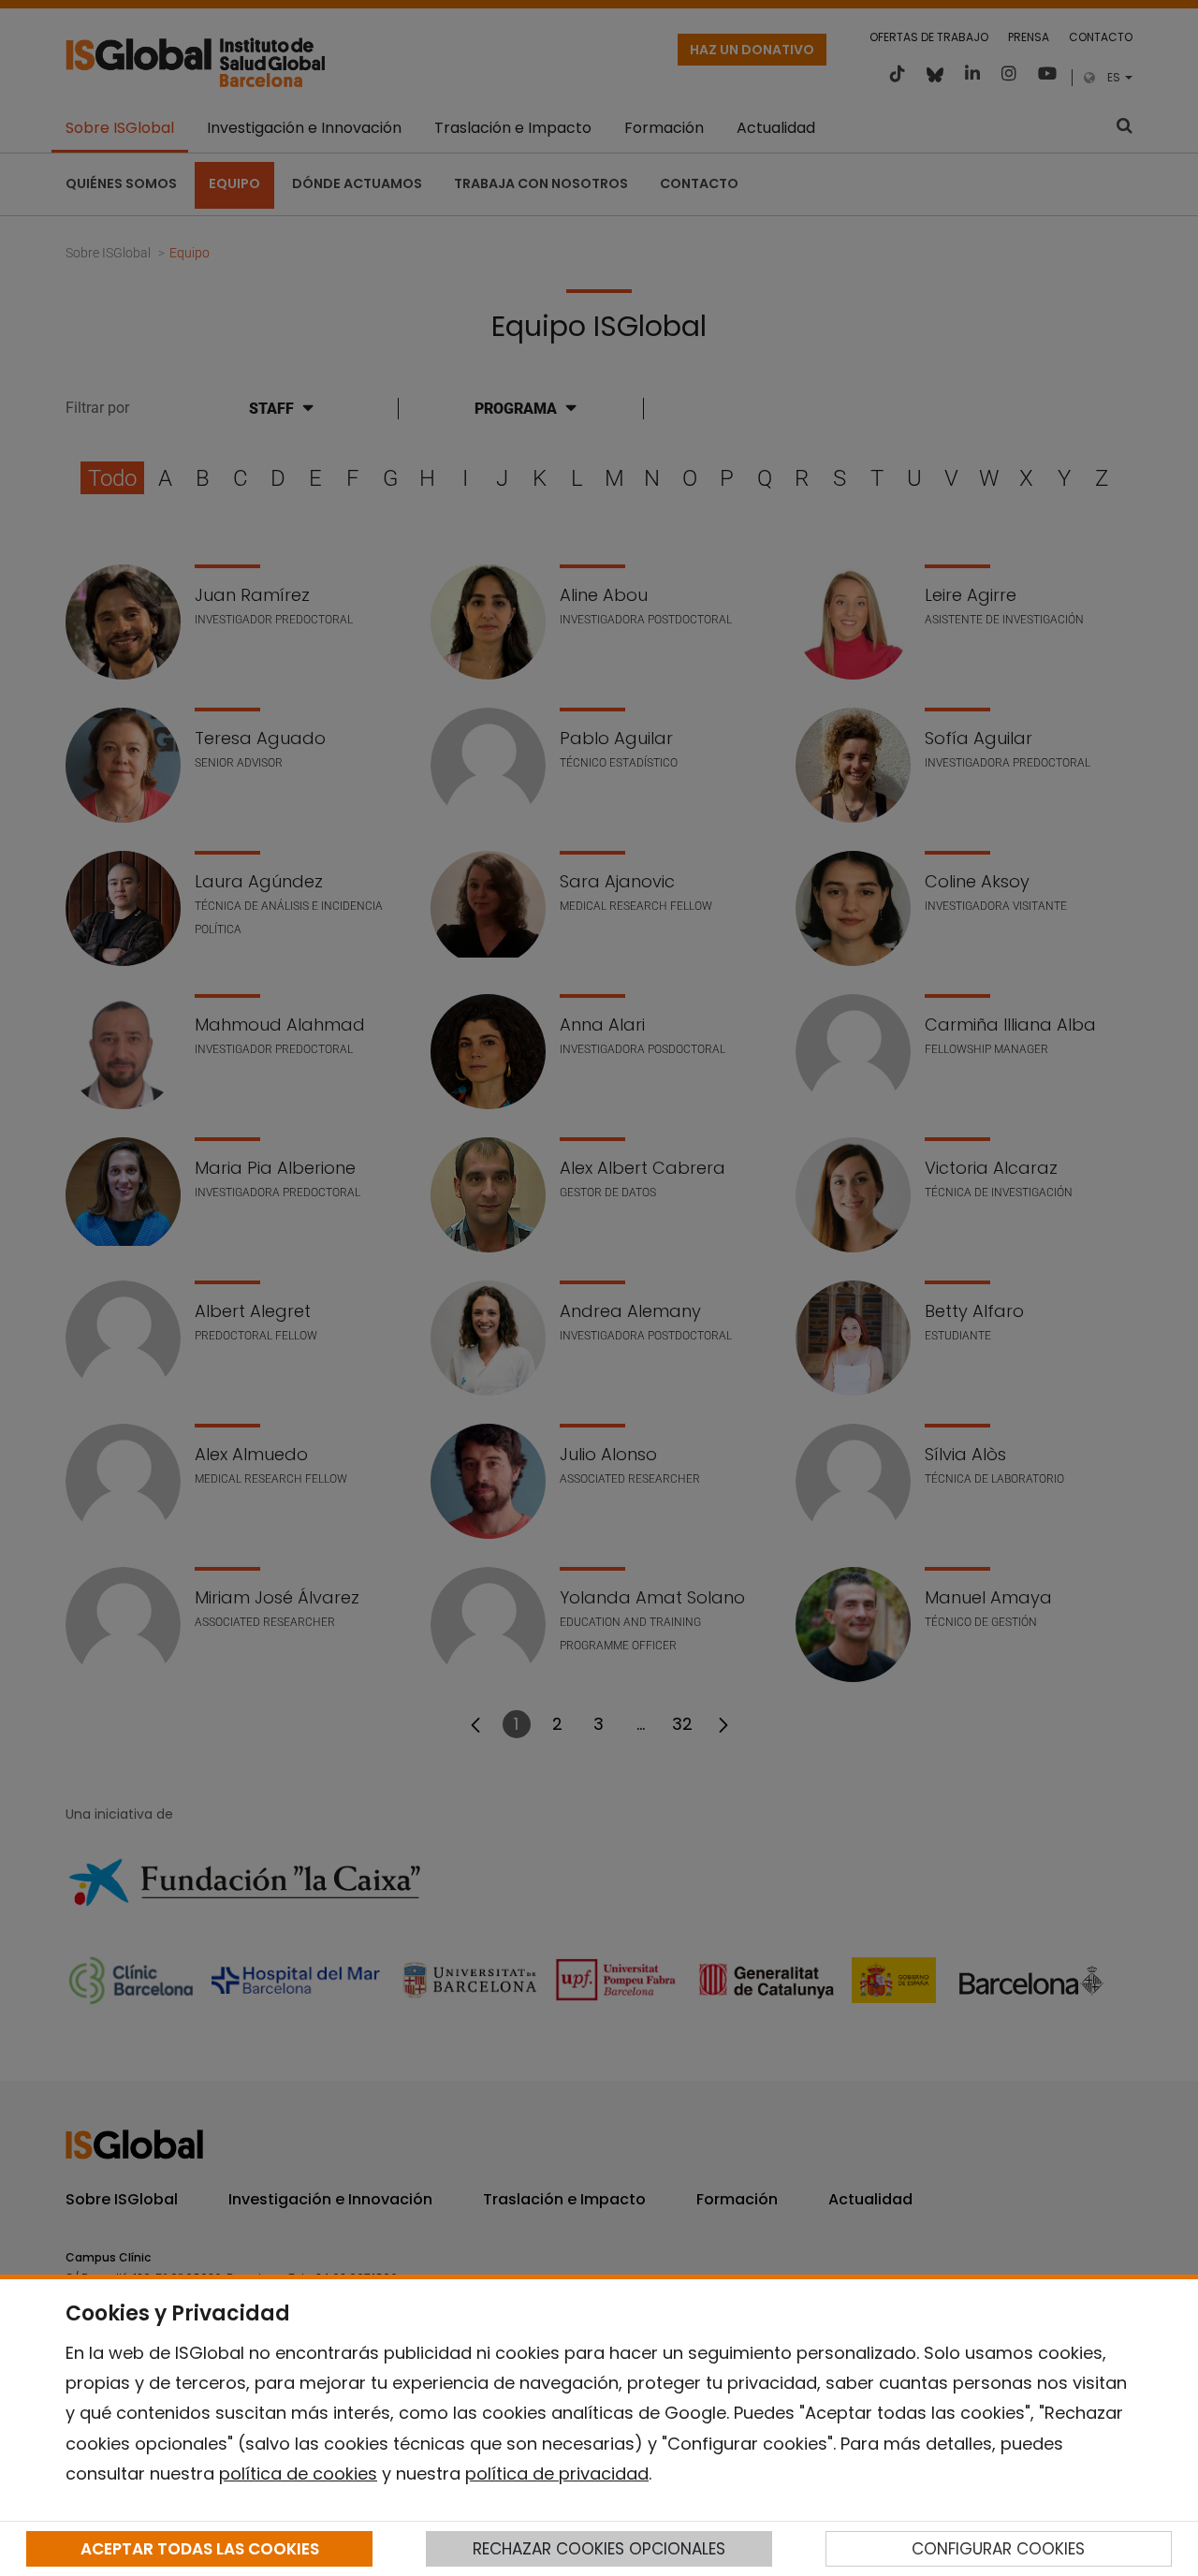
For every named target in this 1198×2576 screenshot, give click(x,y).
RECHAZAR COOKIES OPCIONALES (599, 2549)
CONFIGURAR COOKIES (998, 2549)
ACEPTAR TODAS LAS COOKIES (200, 2549)
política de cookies (298, 2474)
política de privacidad (557, 2474)
